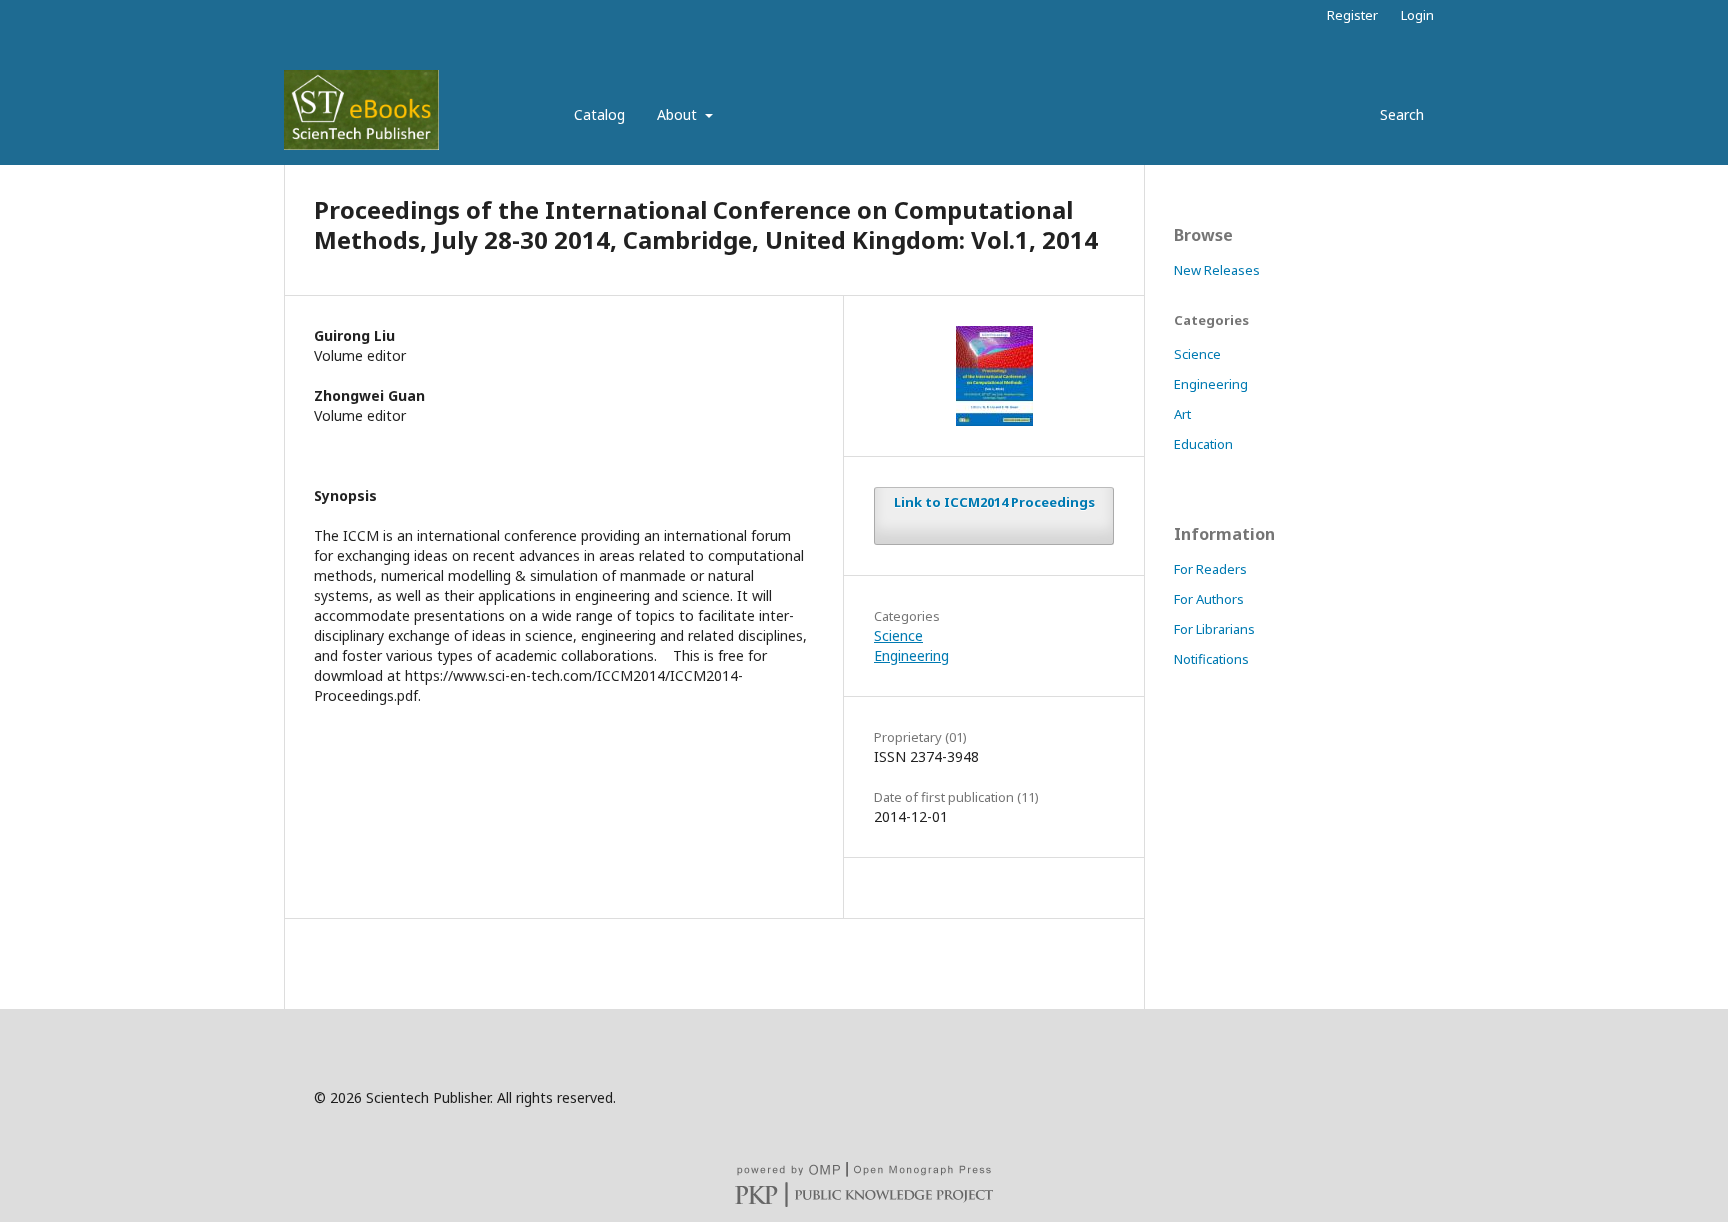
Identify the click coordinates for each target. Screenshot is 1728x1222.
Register (1352, 15)
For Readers (1210, 569)
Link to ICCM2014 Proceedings (994, 502)
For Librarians (1214, 629)
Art (1182, 414)
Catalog (599, 114)
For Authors (1209, 599)
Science (898, 635)
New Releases (1217, 270)
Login (1417, 15)
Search (1400, 114)
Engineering (911, 655)
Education (1203, 444)
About (679, 114)
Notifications (1211, 659)
